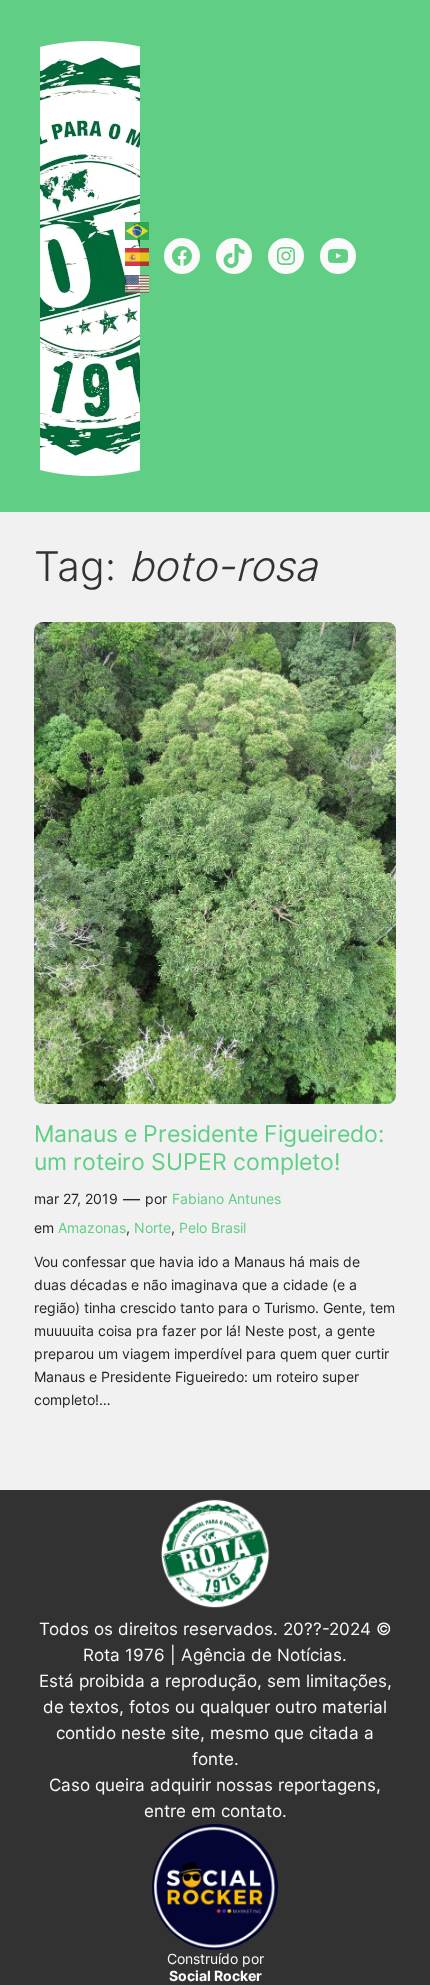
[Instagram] (286, 256)
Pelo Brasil (212, 1227)
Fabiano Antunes (226, 1198)
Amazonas (92, 1227)
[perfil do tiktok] (234, 256)
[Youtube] (338, 256)
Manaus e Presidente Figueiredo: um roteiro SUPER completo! (209, 1148)
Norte (152, 1227)
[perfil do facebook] (182, 256)
